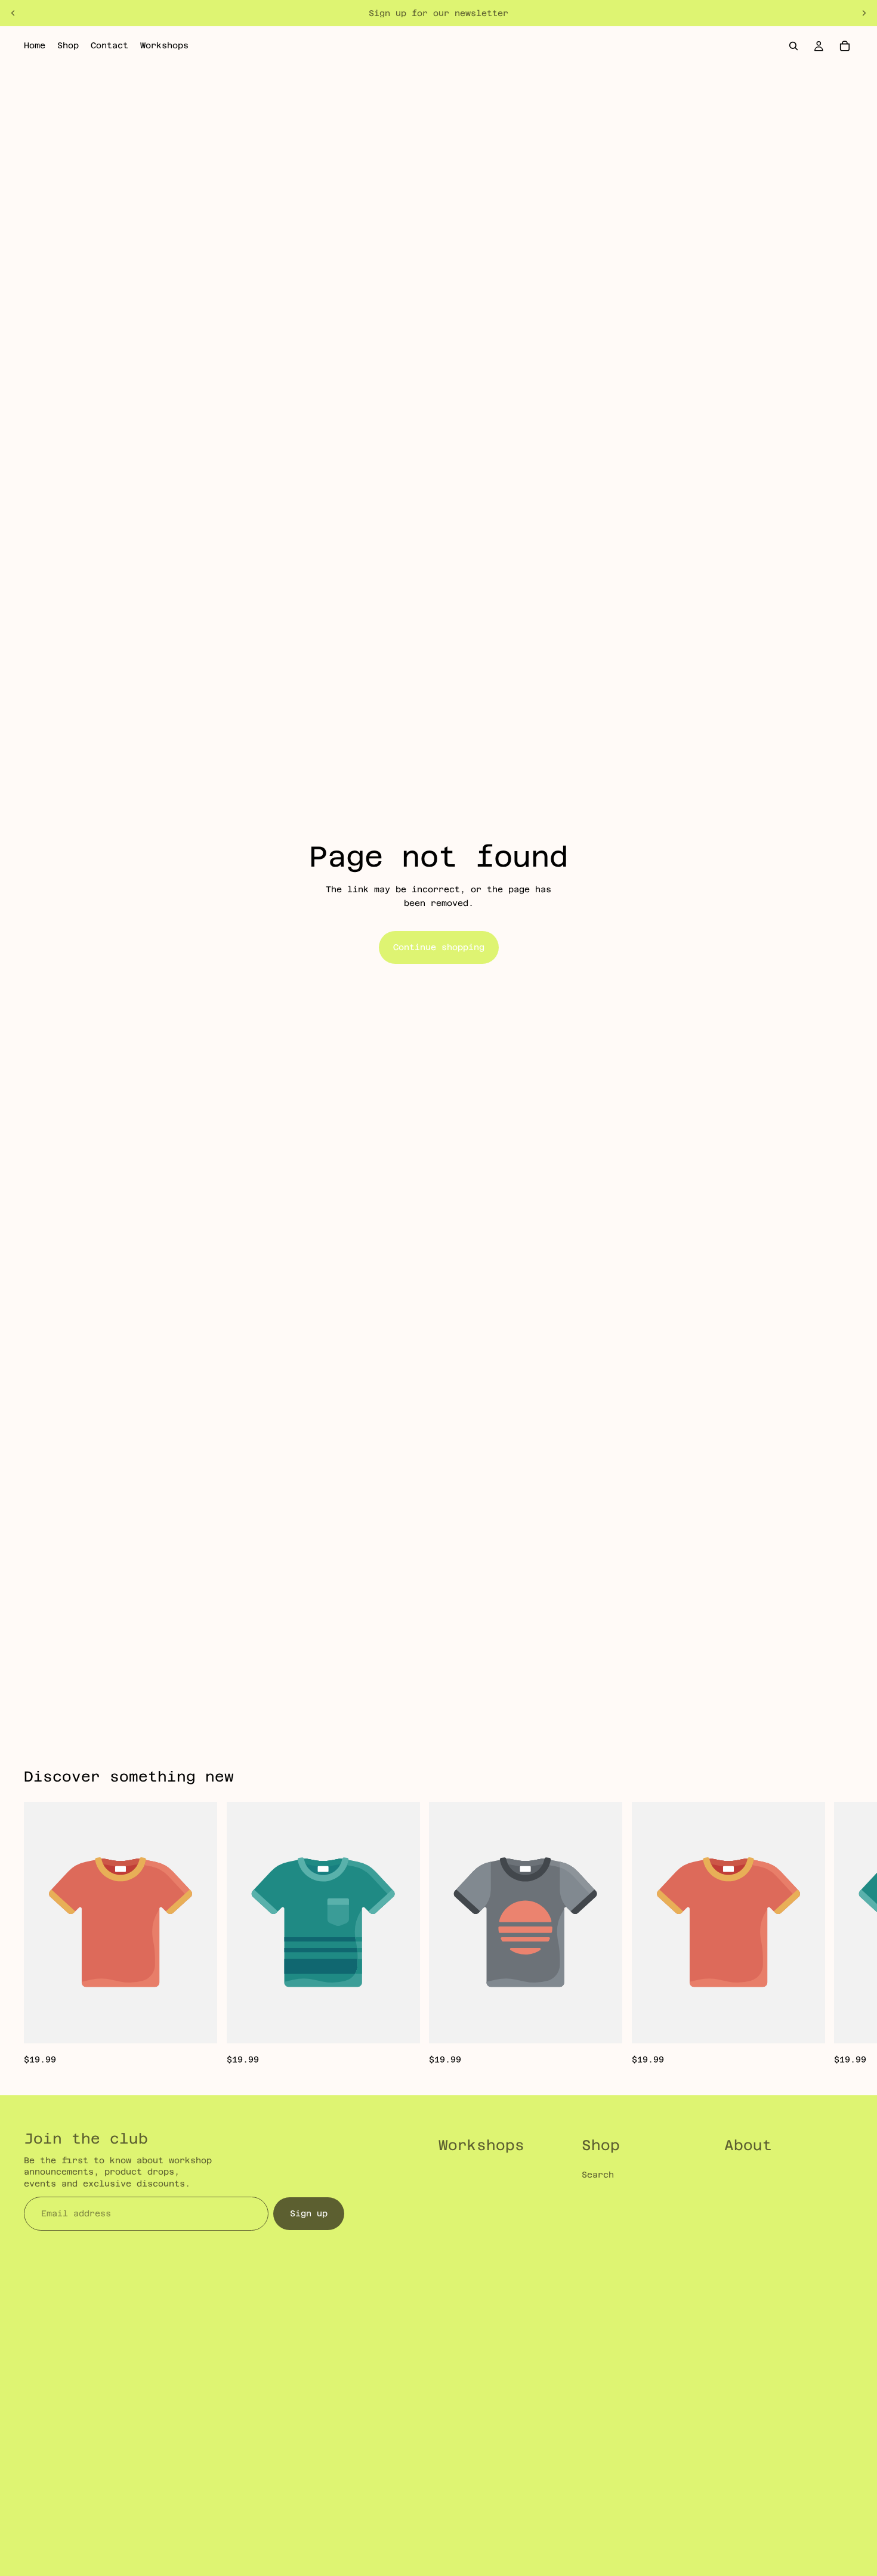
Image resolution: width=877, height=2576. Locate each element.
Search (598, 2175)
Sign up (309, 2213)
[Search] (793, 46)
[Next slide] (864, 13)
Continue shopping (439, 947)
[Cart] (845, 46)
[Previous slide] (13, 13)
